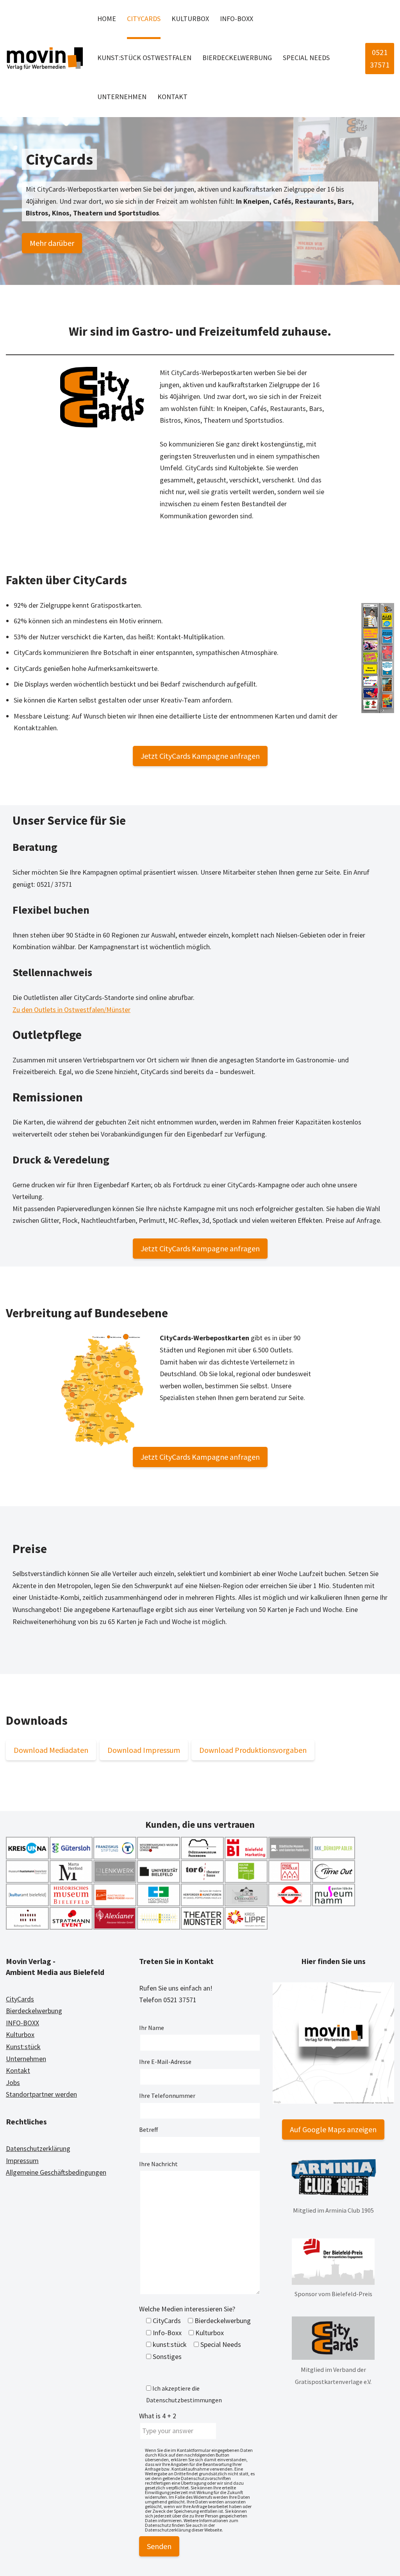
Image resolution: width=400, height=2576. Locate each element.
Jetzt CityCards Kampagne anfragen (200, 756)
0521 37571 (380, 58)
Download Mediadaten (51, 1750)
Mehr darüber (52, 243)
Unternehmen (122, 97)
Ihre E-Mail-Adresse (165, 2062)
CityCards (144, 19)
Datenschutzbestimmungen (184, 2400)
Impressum (22, 2161)
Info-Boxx (237, 19)
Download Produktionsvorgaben (253, 1750)
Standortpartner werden (41, 2094)
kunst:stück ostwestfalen (144, 58)
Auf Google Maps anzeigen (333, 2129)
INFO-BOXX (22, 2023)
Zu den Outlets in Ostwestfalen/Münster (71, 1010)
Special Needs (306, 58)
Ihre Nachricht (158, 2164)
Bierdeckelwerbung (237, 58)
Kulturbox (190, 19)
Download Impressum (144, 1750)
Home (107, 19)
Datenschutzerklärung (38, 2148)
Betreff (148, 2129)
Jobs (13, 2082)
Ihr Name (152, 2028)
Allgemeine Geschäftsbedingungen (56, 2172)
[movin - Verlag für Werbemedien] (45, 59)
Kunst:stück (23, 2047)
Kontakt (172, 97)
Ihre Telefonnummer (167, 2096)
